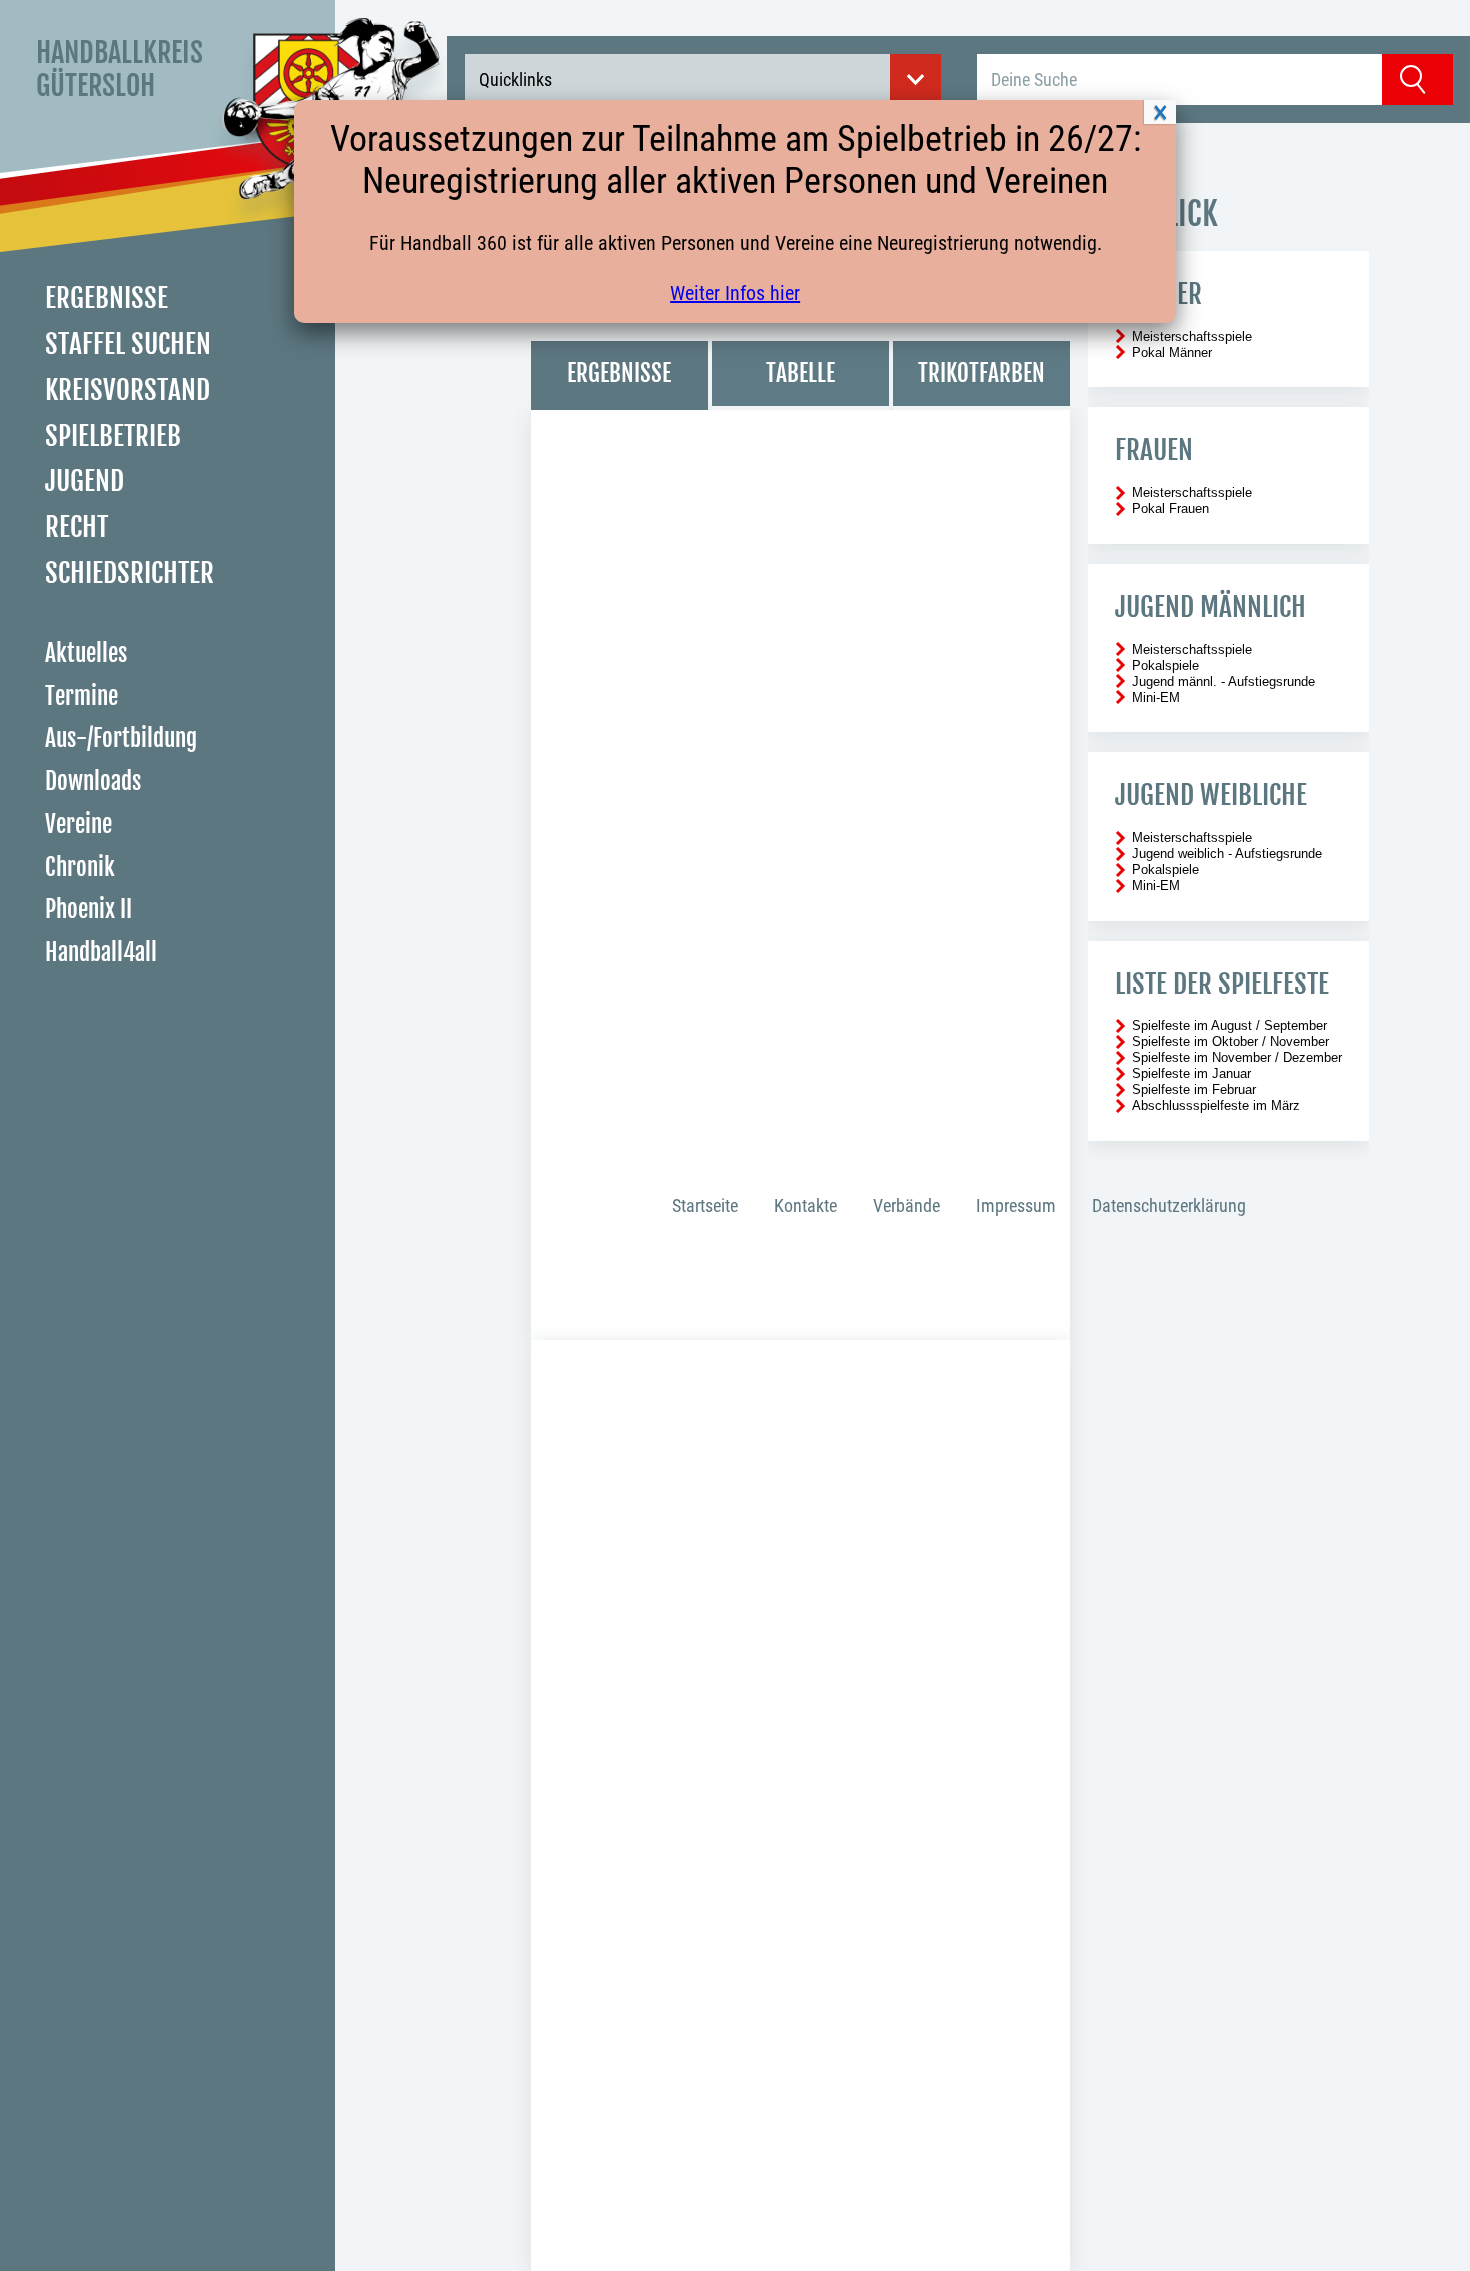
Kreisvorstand (127, 390)
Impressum (1016, 1205)
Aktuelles (86, 653)
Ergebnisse (106, 298)
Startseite (705, 1205)
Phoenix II (88, 910)
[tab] (619, 375)
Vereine (78, 824)
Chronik (80, 867)
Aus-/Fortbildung (121, 739)
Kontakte (805, 1205)
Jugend (84, 482)
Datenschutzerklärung (1169, 1205)
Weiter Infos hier (735, 293)
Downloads (93, 781)
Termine (81, 696)
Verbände (906, 1205)
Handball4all (101, 952)
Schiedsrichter (129, 573)
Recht (76, 527)
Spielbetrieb (113, 436)
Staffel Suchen (128, 344)
